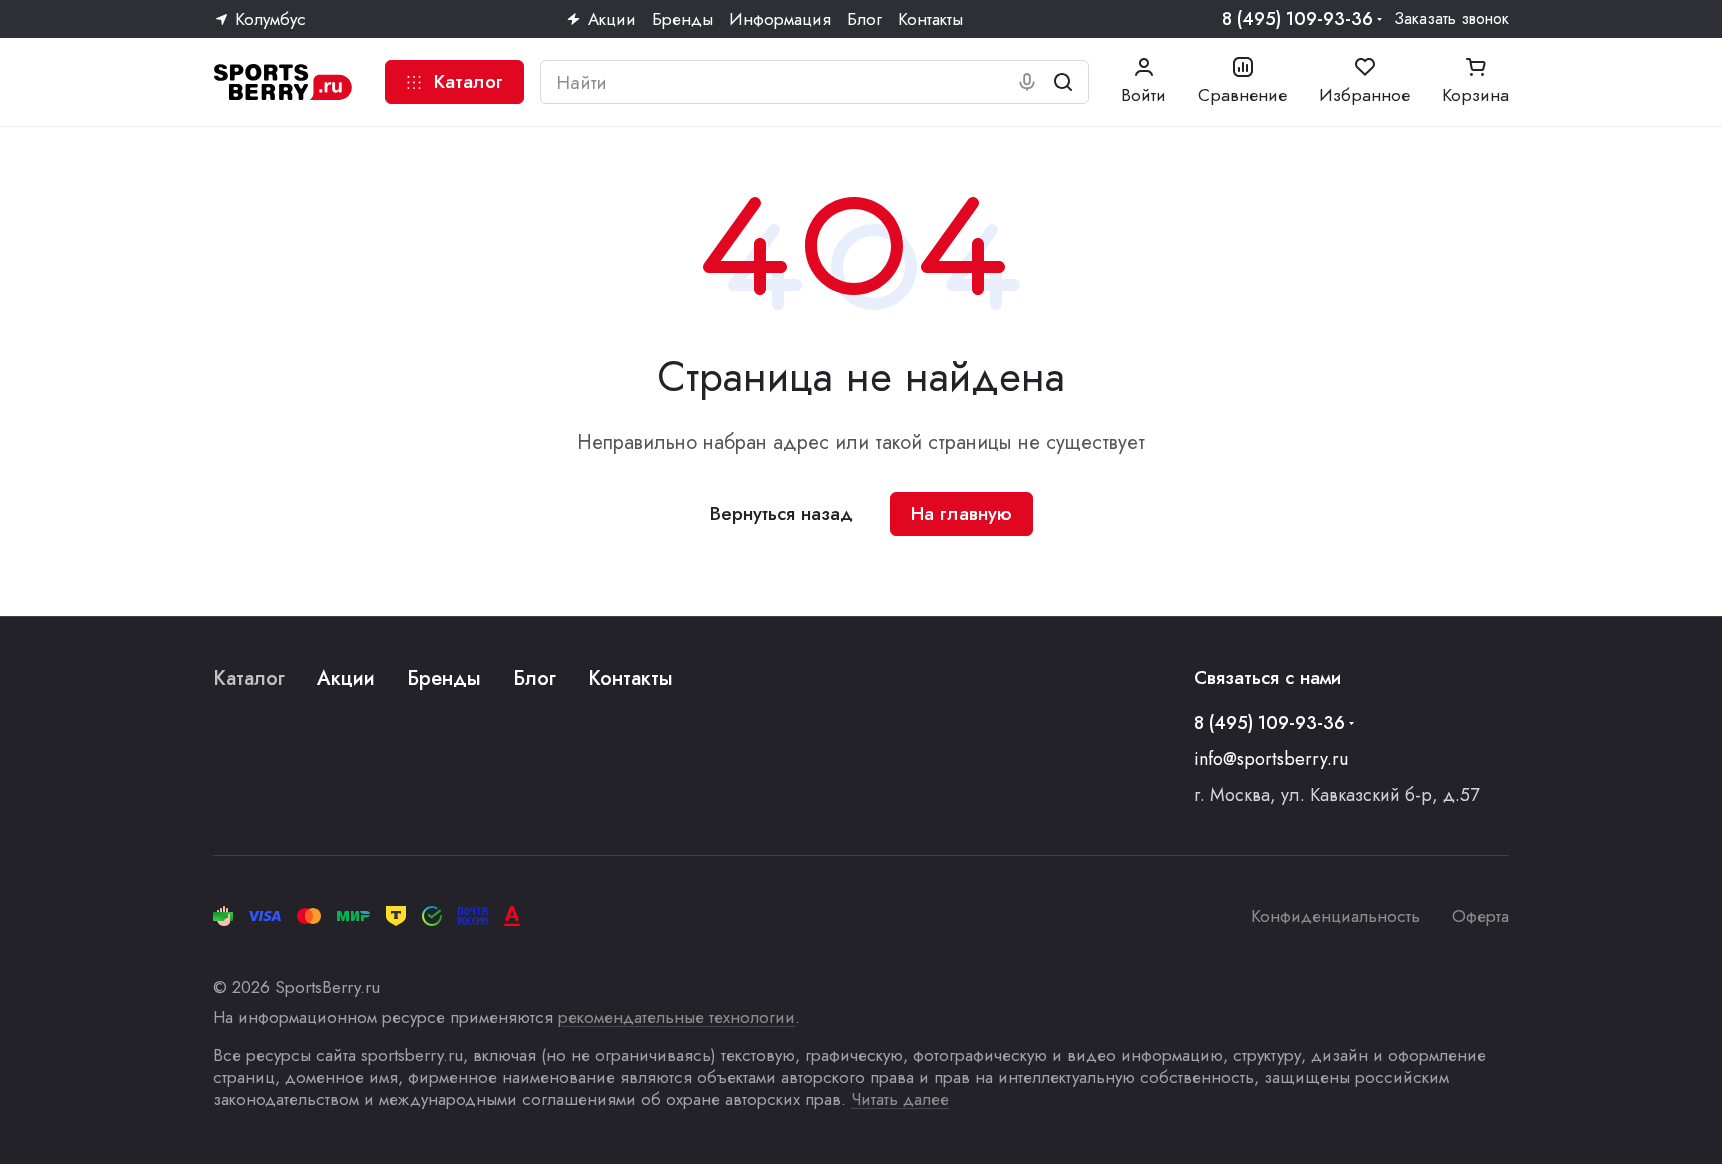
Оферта (1480, 916)
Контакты (630, 678)
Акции (346, 678)
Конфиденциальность (1335, 916)
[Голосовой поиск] (1027, 82)
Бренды (444, 678)
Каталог (249, 678)
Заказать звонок (1451, 19)
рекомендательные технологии (676, 1017)
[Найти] (1063, 82)
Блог (534, 678)
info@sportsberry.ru (1271, 759)
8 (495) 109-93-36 (1297, 19)
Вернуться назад (781, 513)
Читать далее (900, 1099)
